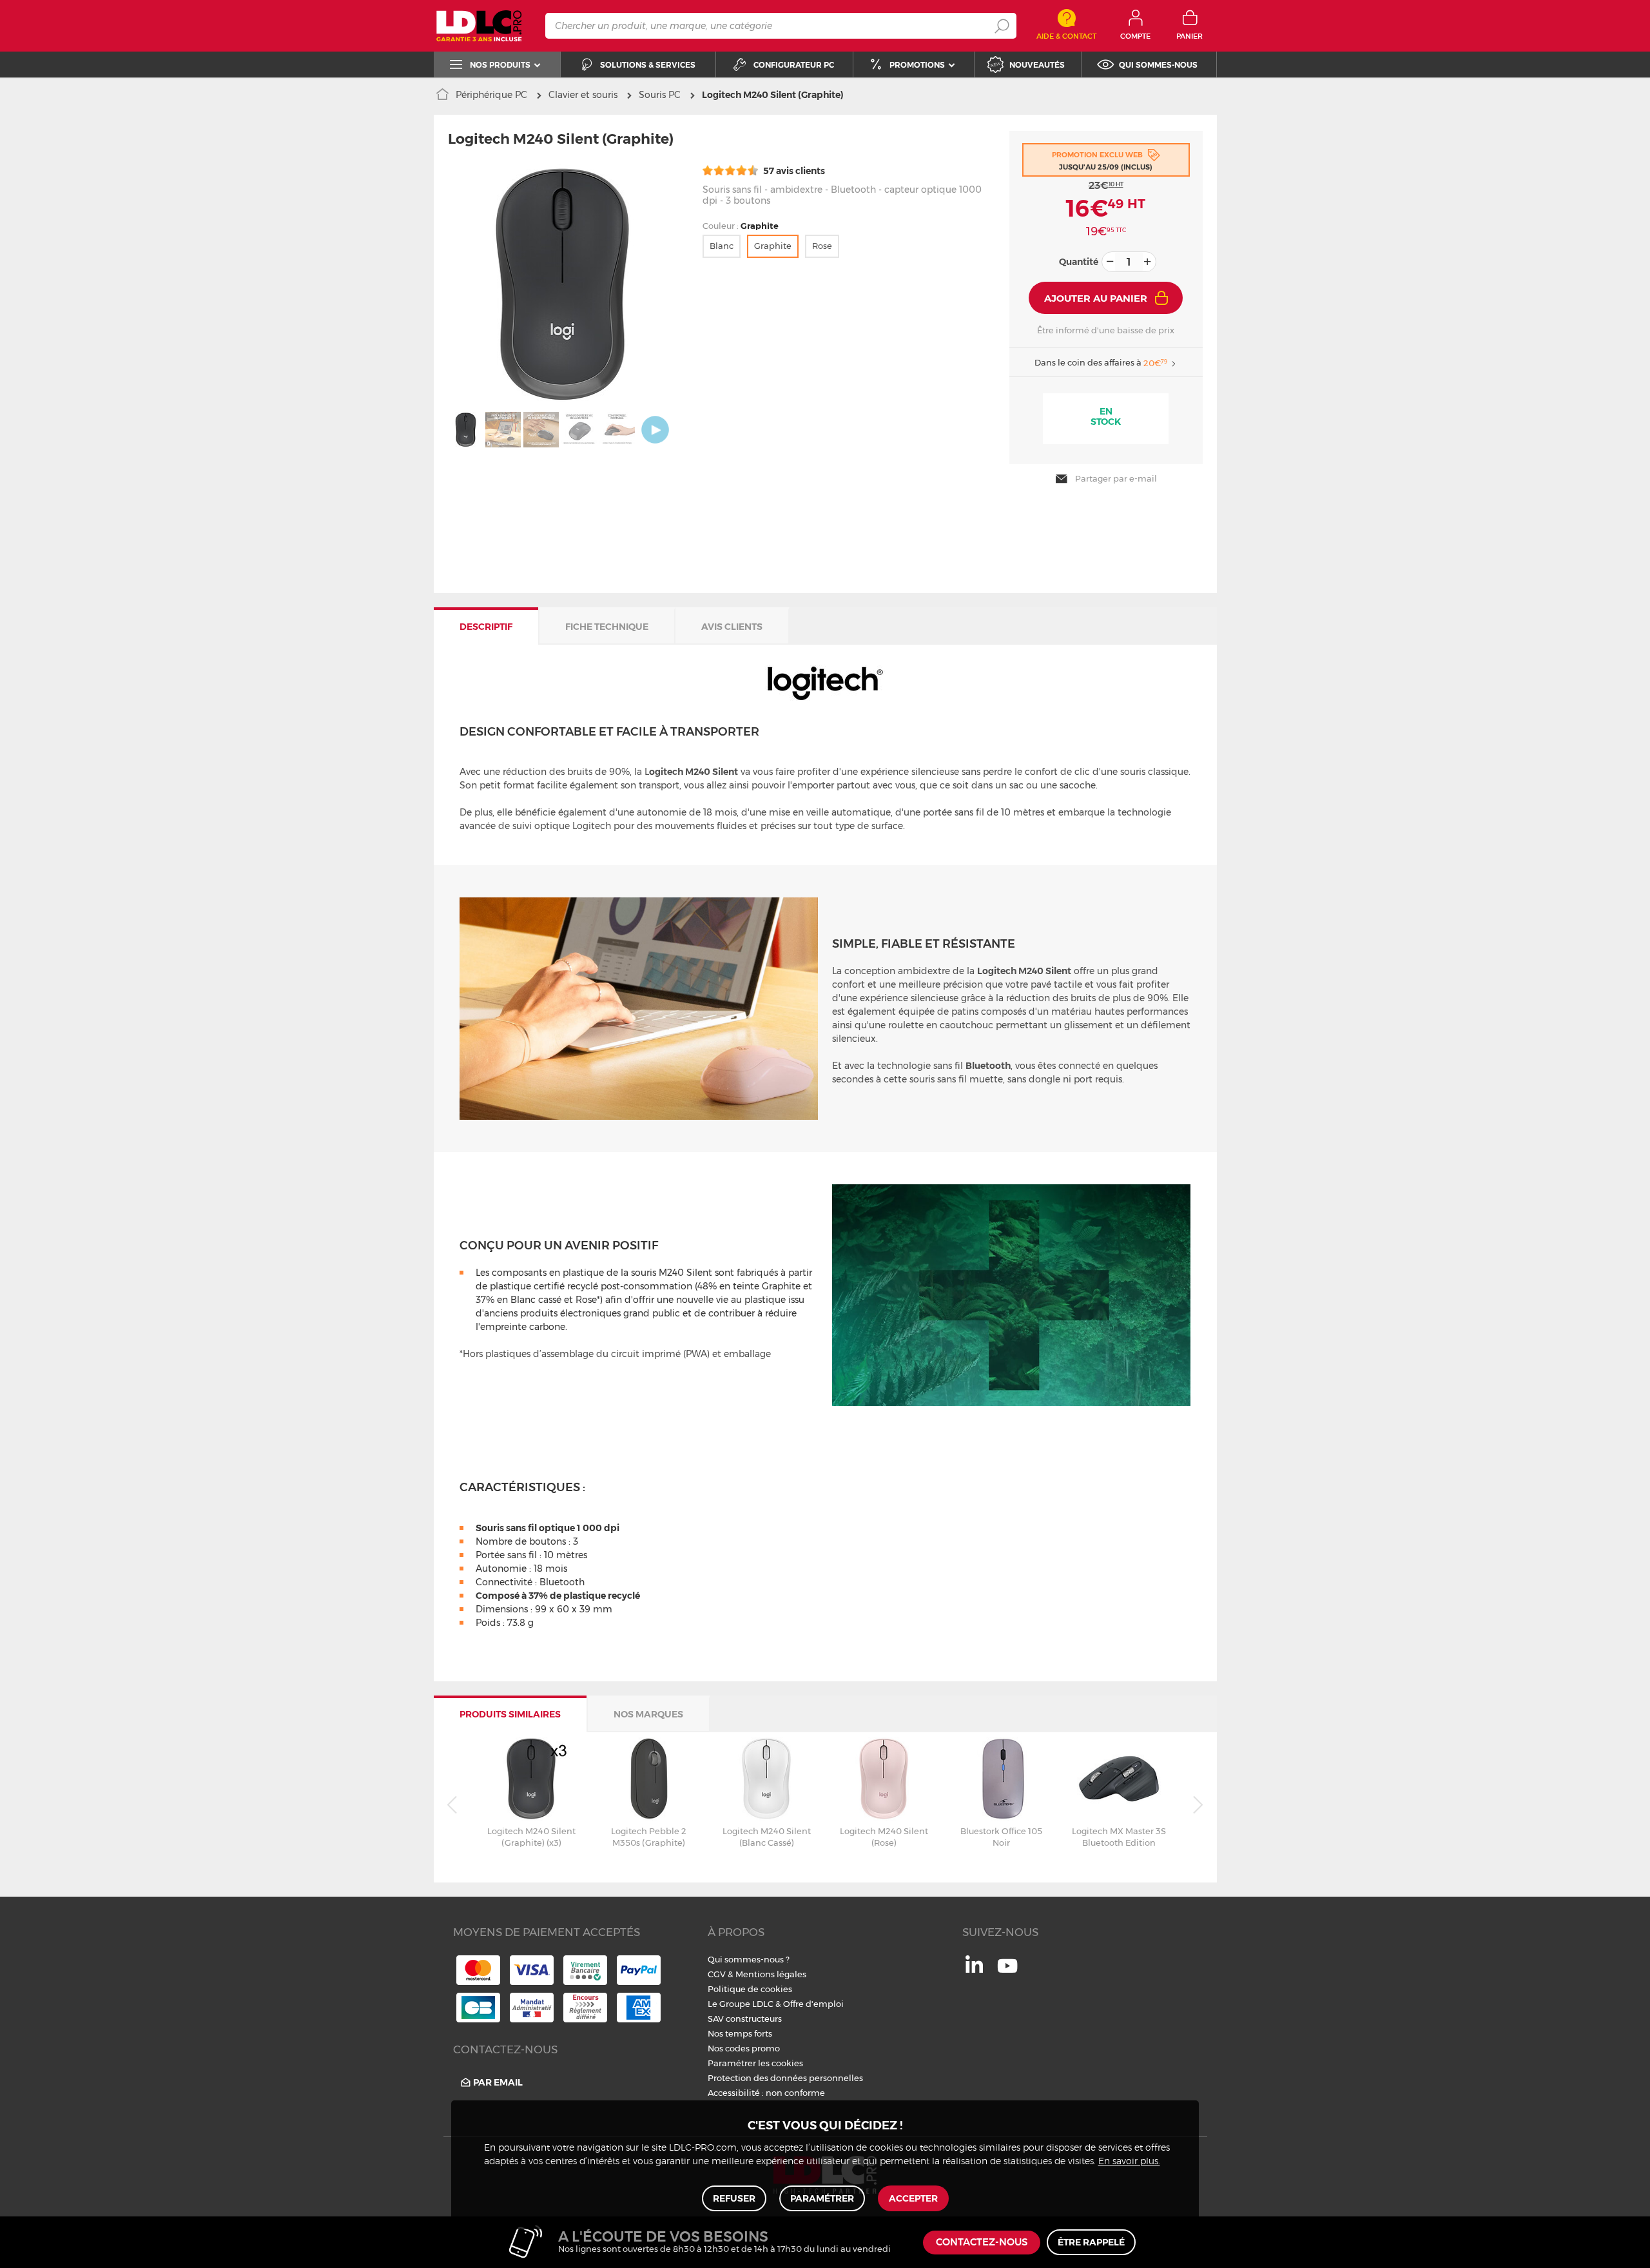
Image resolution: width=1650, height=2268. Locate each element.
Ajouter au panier (1096, 298)
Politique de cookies (750, 1989)
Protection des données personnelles (785, 2078)
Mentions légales (771, 1974)
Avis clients (732, 627)
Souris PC (660, 95)
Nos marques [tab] (648, 1714)
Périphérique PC (491, 95)
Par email (498, 2082)
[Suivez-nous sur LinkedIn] (974, 1970)
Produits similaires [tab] (510, 1714)
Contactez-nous (982, 2243)
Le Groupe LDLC (741, 2004)
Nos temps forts (740, 2033)
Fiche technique (607, 627)
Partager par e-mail (1116, 478)
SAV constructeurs (745, 2019)
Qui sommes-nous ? (749, 1959)
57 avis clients (793, 171)
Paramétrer (822, 2198)
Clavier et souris (583, 95)
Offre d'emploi (813, 2004)
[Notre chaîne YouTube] (1007, 1973)
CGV (717, 1974)
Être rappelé (1091, 2242)
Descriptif (486, 627)
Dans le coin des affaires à (1101, 363)
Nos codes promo (744, 2048)
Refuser (734, 2198)
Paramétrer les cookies (755, 2063)
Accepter (913, 2198)
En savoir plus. (1129, 2162)
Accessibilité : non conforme (766, 2093)
